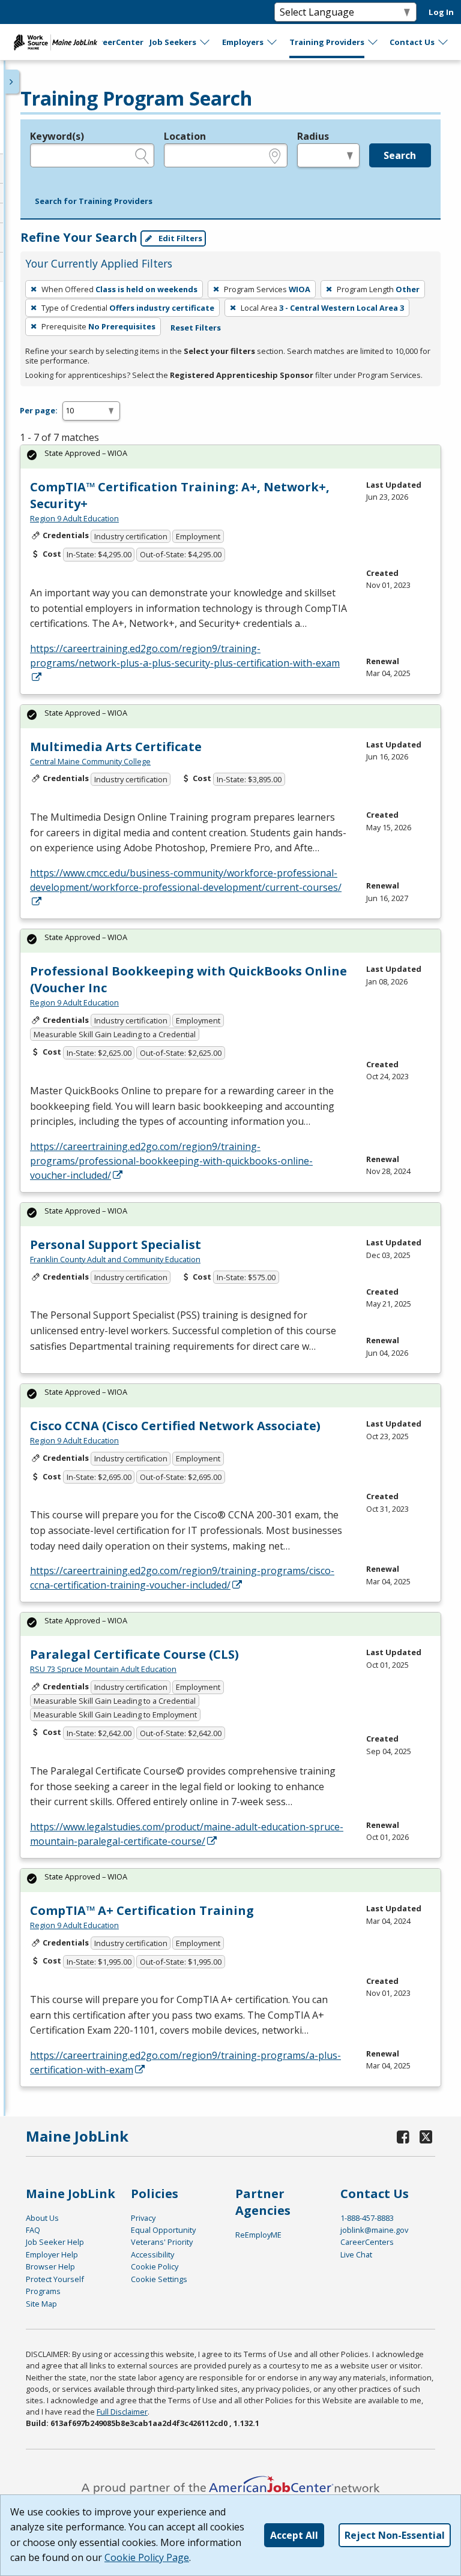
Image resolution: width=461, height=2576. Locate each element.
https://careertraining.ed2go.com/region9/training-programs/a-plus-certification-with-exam (185, 2062)
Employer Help (52, 2254)
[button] (94, 202)
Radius (313, 136)
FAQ (33, 2230)
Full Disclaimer (122, 2412)
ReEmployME (258, 2235)
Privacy (143, 2218)
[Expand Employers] (273, 42)
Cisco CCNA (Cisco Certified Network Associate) (175, 1426)
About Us (42, 2218)
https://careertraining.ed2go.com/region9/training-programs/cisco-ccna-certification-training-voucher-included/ (182, 1578)
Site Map (41, 2304)
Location (185, 136)
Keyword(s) (57, 136)
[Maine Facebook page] (403, 2137)
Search (400, 155)
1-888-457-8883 (367, 2218)
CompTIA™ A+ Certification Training (142, 1910)
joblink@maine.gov (374, 2230)
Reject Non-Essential (395, 2535)
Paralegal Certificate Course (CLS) (134, 1654)
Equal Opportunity (163, 2230)
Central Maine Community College (90, 761)
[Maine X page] (426, 2137)
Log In (441, 12)
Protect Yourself (55, 2279)
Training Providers (327, 42)
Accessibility (152, 2254)
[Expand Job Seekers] (205, 42)
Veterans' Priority (162, 2242)
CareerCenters (367, 2242)
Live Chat (356, 2254)
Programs (43, 2291)
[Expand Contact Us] (444, 42)
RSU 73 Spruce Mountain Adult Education (103, 1669)
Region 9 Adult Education (74, 518)
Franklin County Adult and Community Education (115, 1259)
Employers (243, 42)
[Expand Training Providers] (373, 42)
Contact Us (412, 42)
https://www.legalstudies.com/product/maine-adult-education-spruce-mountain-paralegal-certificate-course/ (187, 1834)
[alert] (230, 457)
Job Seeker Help (55, 2242)
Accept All (294, 2535)
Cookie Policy (155, 2266)
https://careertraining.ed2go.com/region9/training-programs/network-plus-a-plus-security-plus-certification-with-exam (185, 656)
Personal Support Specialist (116, 1245)
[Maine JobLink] (56, 42)
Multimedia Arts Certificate (116, 747)
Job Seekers (173, 42)
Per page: (39, 410)
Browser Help (50, 2266)
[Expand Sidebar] (12, 82)
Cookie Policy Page (147, 2557)
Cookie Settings (159, 2279)
